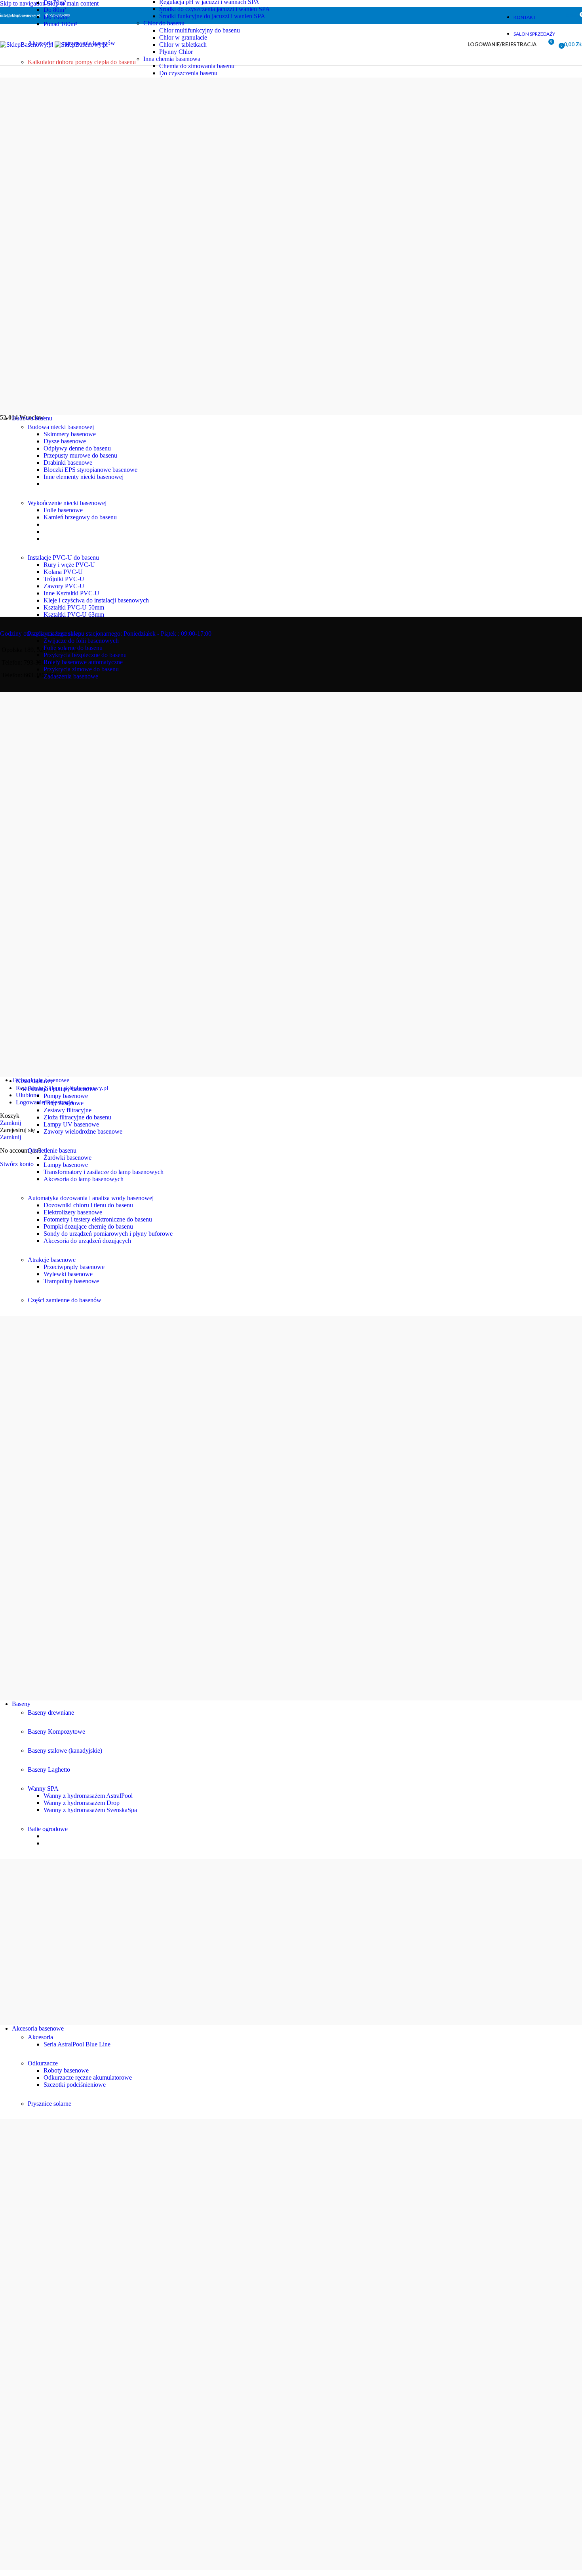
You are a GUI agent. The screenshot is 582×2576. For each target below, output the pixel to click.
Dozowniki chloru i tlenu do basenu (88, 1205)
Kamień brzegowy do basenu (80, 517)
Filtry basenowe (64, 1103)
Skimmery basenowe (70, 434)
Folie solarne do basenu (73, 648)
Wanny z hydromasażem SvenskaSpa (90, 1810)
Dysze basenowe (65, 441)
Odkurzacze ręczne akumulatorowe (88, 2077)
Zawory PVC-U (64, 586)
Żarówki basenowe (68, 1158)
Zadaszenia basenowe (71, 676)
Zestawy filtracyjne (68, 1110)
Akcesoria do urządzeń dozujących (87, 1241)
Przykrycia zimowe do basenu (81, 669)
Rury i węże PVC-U (69, 565)
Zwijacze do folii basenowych (81, 641)
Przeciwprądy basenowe (74, 1267)
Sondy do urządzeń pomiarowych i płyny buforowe (108, 1234)
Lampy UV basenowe (71, 1124)
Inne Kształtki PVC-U (71, 593)
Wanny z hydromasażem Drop (82, 1803)
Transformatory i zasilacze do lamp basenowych (104, 1172)
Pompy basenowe (66, 1096)
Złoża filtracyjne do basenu (77, 1117)
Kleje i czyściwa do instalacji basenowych (96, 600)
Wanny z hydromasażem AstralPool (88, 1796)
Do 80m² (55, 10)
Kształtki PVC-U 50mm (74, 607)
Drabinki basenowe (68, 463)
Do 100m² (56, 17)
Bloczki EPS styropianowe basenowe (90, 470)
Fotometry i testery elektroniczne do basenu (98, 1219)
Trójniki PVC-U (64, 579)
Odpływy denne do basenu (77, 448)
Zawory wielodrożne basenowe (83, 1131)
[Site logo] (27, 45)
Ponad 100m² (60, 24)
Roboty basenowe (66, 2070)
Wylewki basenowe (68, 1274)
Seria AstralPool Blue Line (77, 2044)
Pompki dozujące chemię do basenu (88, 1226)
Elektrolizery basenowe (73, 1212)
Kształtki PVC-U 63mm (74, 615)
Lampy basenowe (66, 1165)
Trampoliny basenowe (71, 1281)
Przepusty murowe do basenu (80, 455)
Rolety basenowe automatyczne (83, 662)
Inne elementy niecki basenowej (84, 477)
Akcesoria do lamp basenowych (84, 1179)
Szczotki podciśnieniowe (75, 2085)
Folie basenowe (63, 510)
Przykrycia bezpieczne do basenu (85, 655)
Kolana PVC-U (63, 572)
